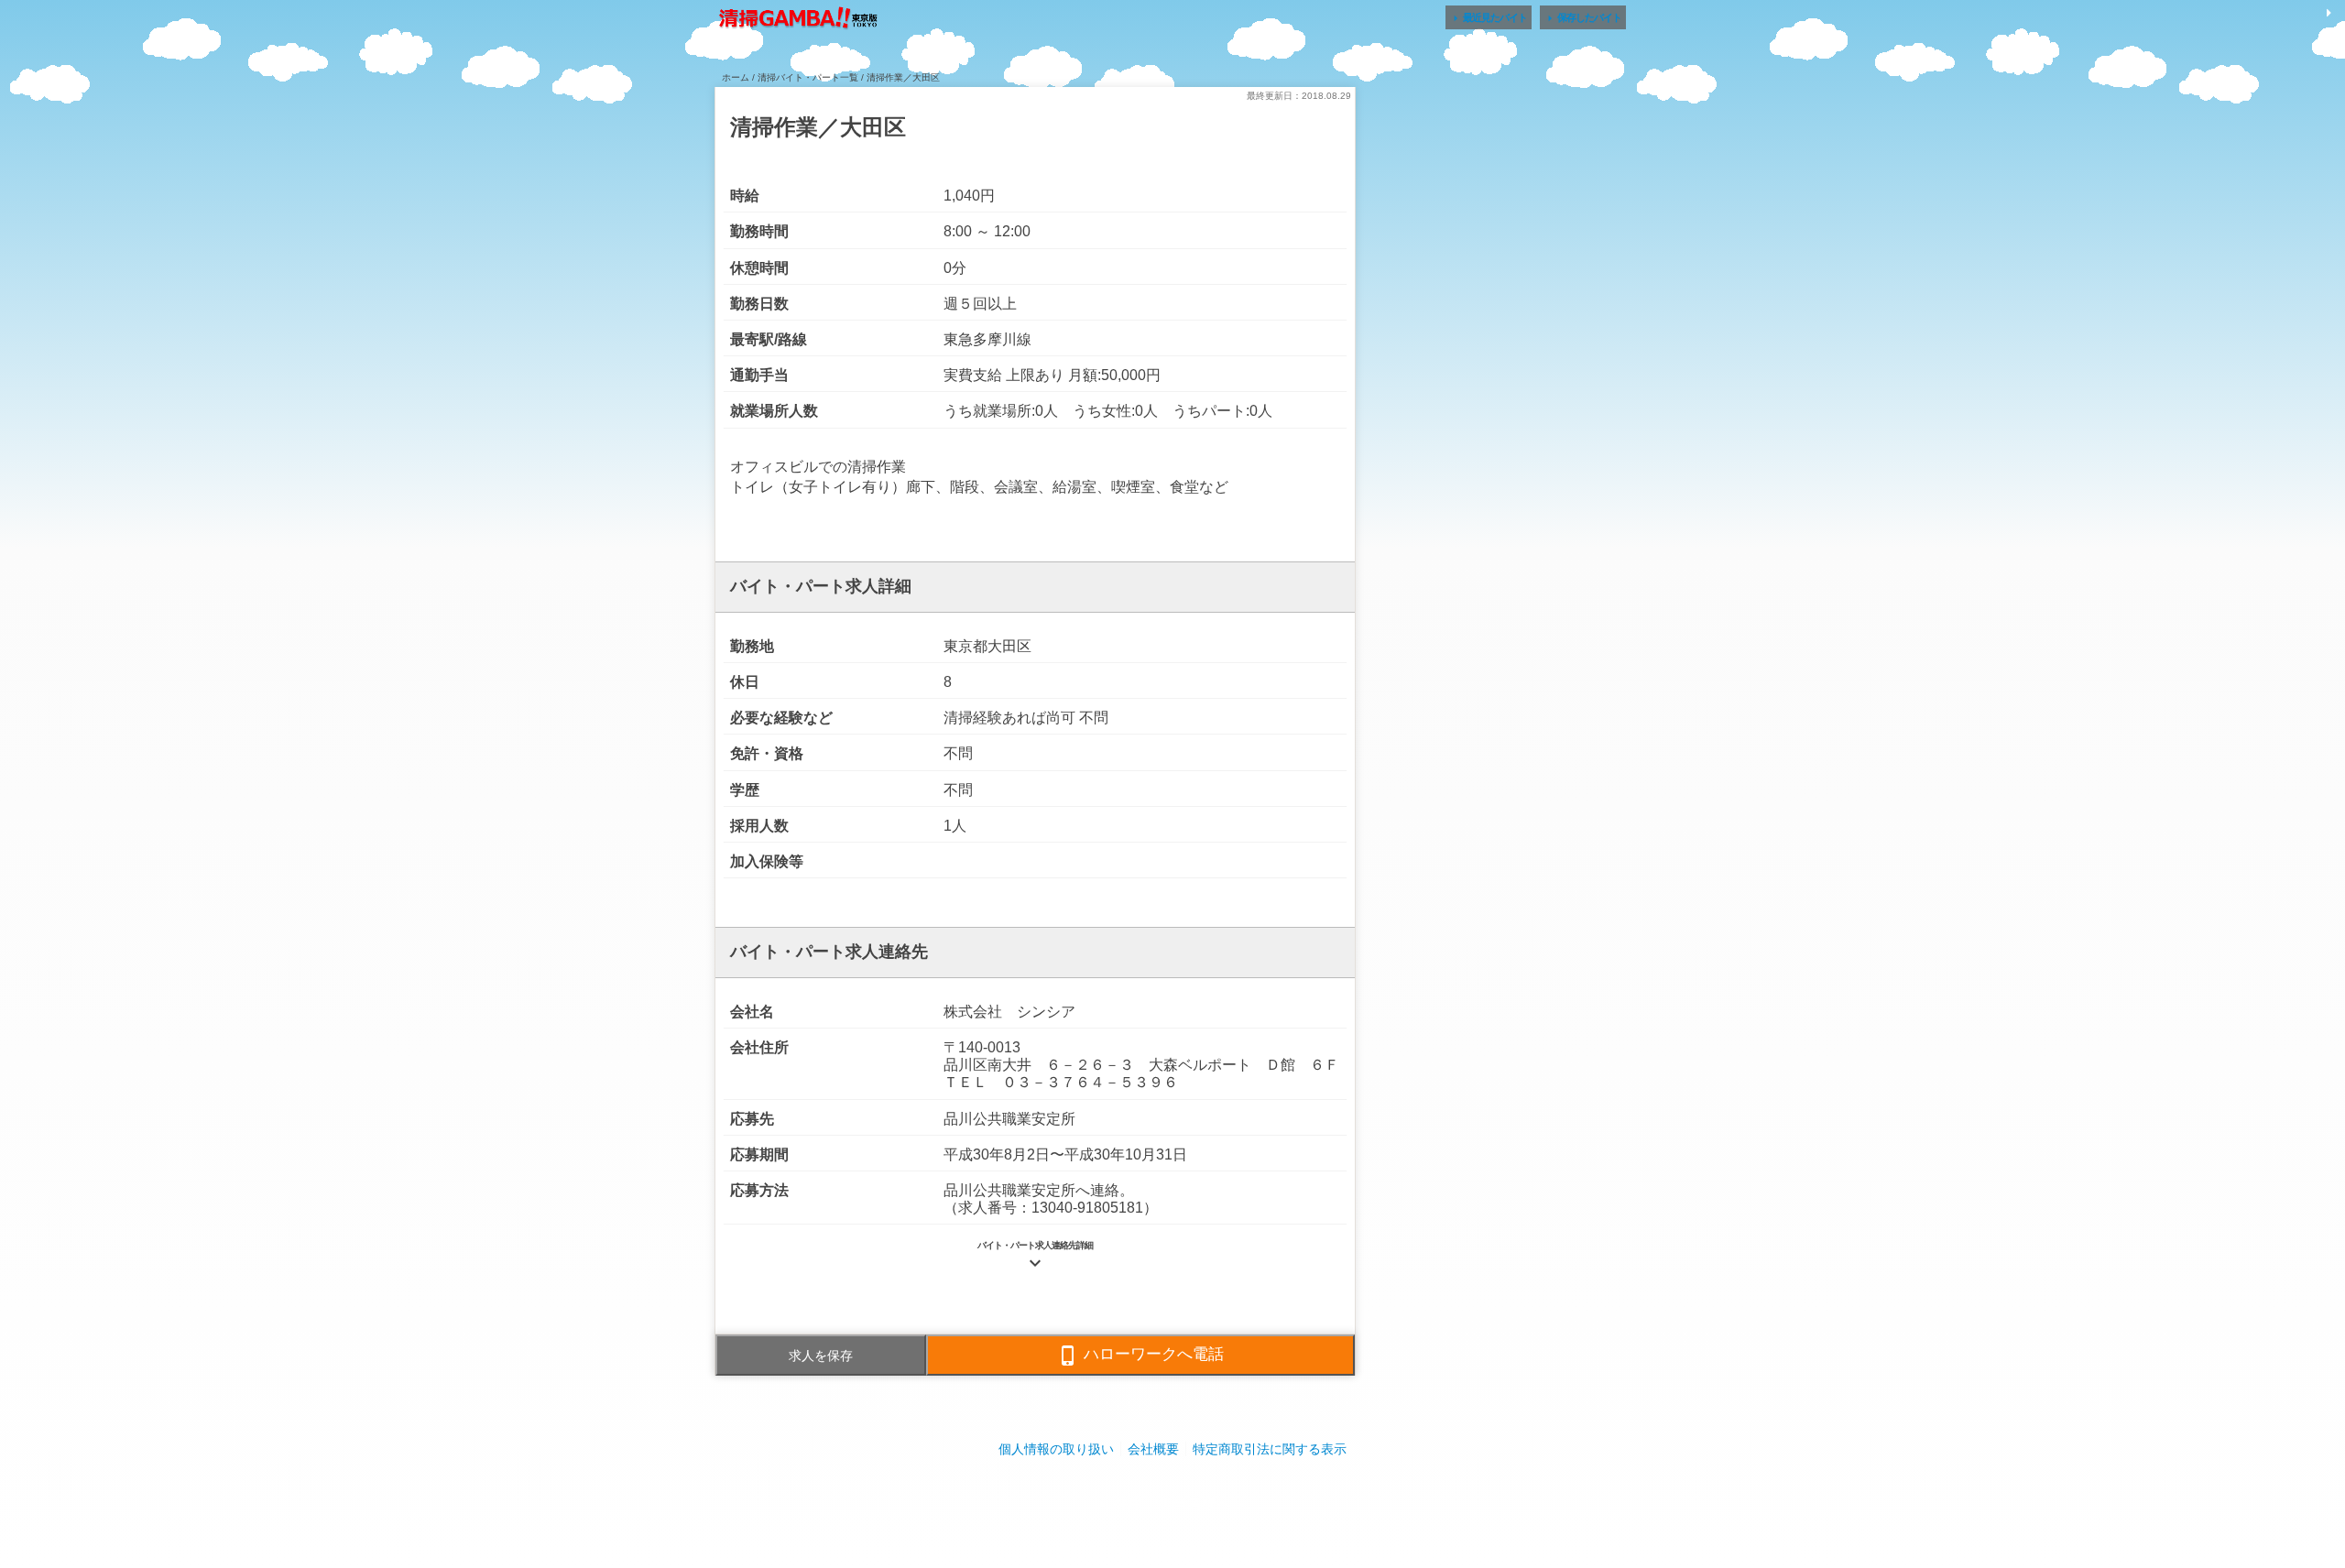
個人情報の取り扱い (1056, 1449)
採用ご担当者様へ (1172, 1503)
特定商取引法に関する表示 (1270, 1449)
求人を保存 (821, 1356)
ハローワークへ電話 (1140, 1356)
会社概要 (1153, 1449)
